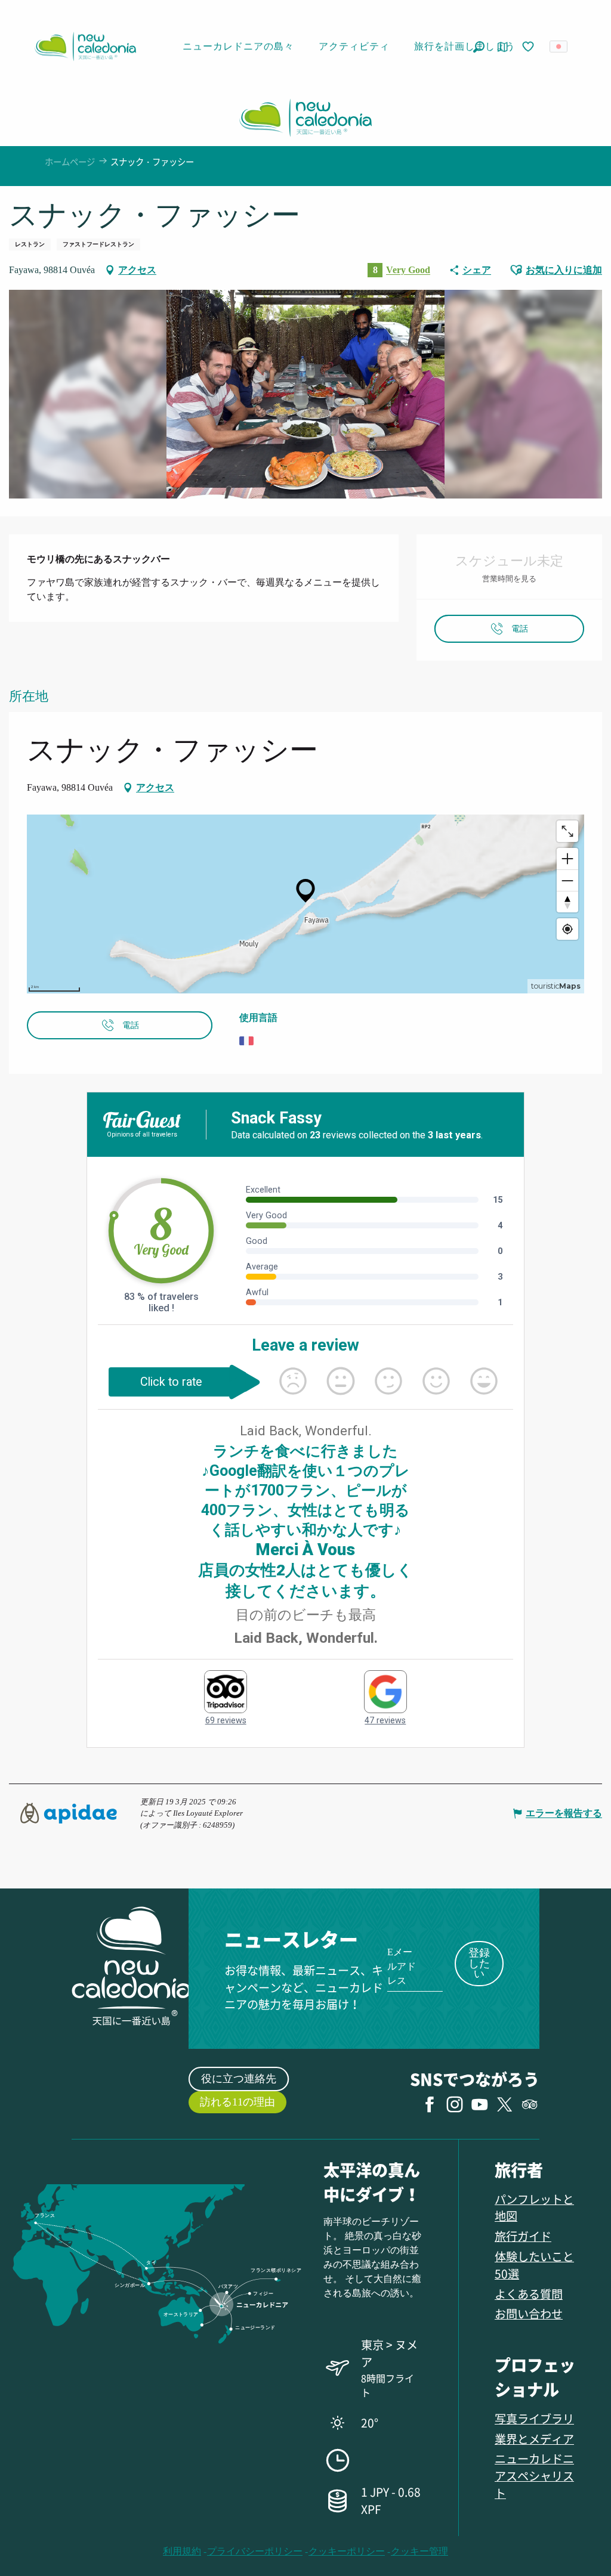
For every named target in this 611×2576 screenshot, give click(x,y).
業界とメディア (534, 2439)
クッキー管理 (419, 2551)
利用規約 (182, 2551)
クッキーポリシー (347, 2551)
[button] (479, 47)
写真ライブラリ (534, 2418)
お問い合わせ (529, 2313)
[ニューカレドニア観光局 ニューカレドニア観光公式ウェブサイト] (85, 47)
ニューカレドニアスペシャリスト (534, 2476)
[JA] (559, 47)
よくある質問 (529, 2294)
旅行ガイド (523, 2236)
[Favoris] (529, 47)
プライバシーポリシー (255, 2551)
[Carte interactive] (503, 47)
